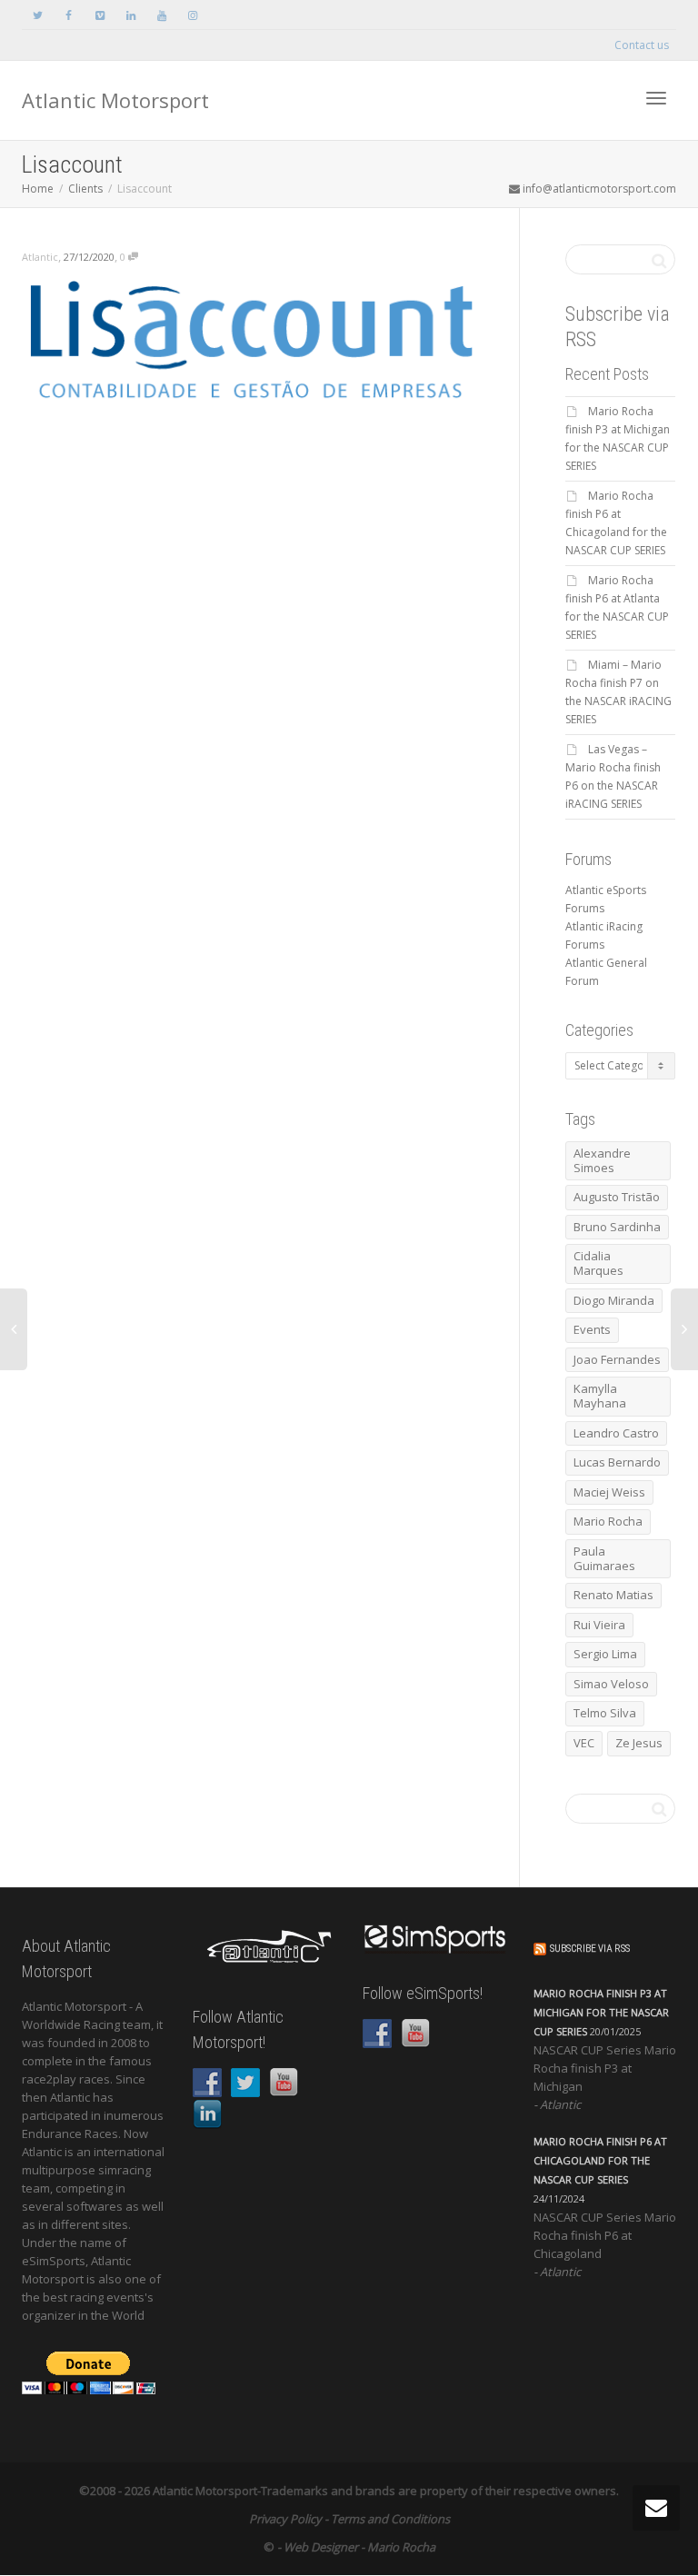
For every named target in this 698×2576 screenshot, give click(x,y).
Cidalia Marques (598, 1263)
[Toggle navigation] (656, 98)
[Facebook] (69, 15)
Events (592, 1329)
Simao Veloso (611, 1684)
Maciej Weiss (609, 1492)
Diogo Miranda (614, 1300)
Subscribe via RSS (590, 1949)
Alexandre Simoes (602, 1160)
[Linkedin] (130, 15)
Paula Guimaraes (604, 1558)
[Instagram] (192, 15)
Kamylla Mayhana (600, 1396)
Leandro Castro (616, 1433)
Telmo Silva (605, 1713)
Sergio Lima (605, 1654)
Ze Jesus (639, 1743)
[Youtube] (161, 15)
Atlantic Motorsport (115, 100)
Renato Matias (613, 1595)
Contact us (642, 45)
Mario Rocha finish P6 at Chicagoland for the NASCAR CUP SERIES (600, 2160)
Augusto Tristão (617, 1197)
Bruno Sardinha (617, 1227)
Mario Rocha (608, 1521)
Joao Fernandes (617, 1359)
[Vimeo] (100, 15)
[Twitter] (38, 15)
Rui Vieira (599, 1625)
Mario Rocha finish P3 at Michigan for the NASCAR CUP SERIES (601, 2012)
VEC (584, 1743)
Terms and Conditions (390, 2519)
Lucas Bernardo (617, 1462)
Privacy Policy (285, 2519)
